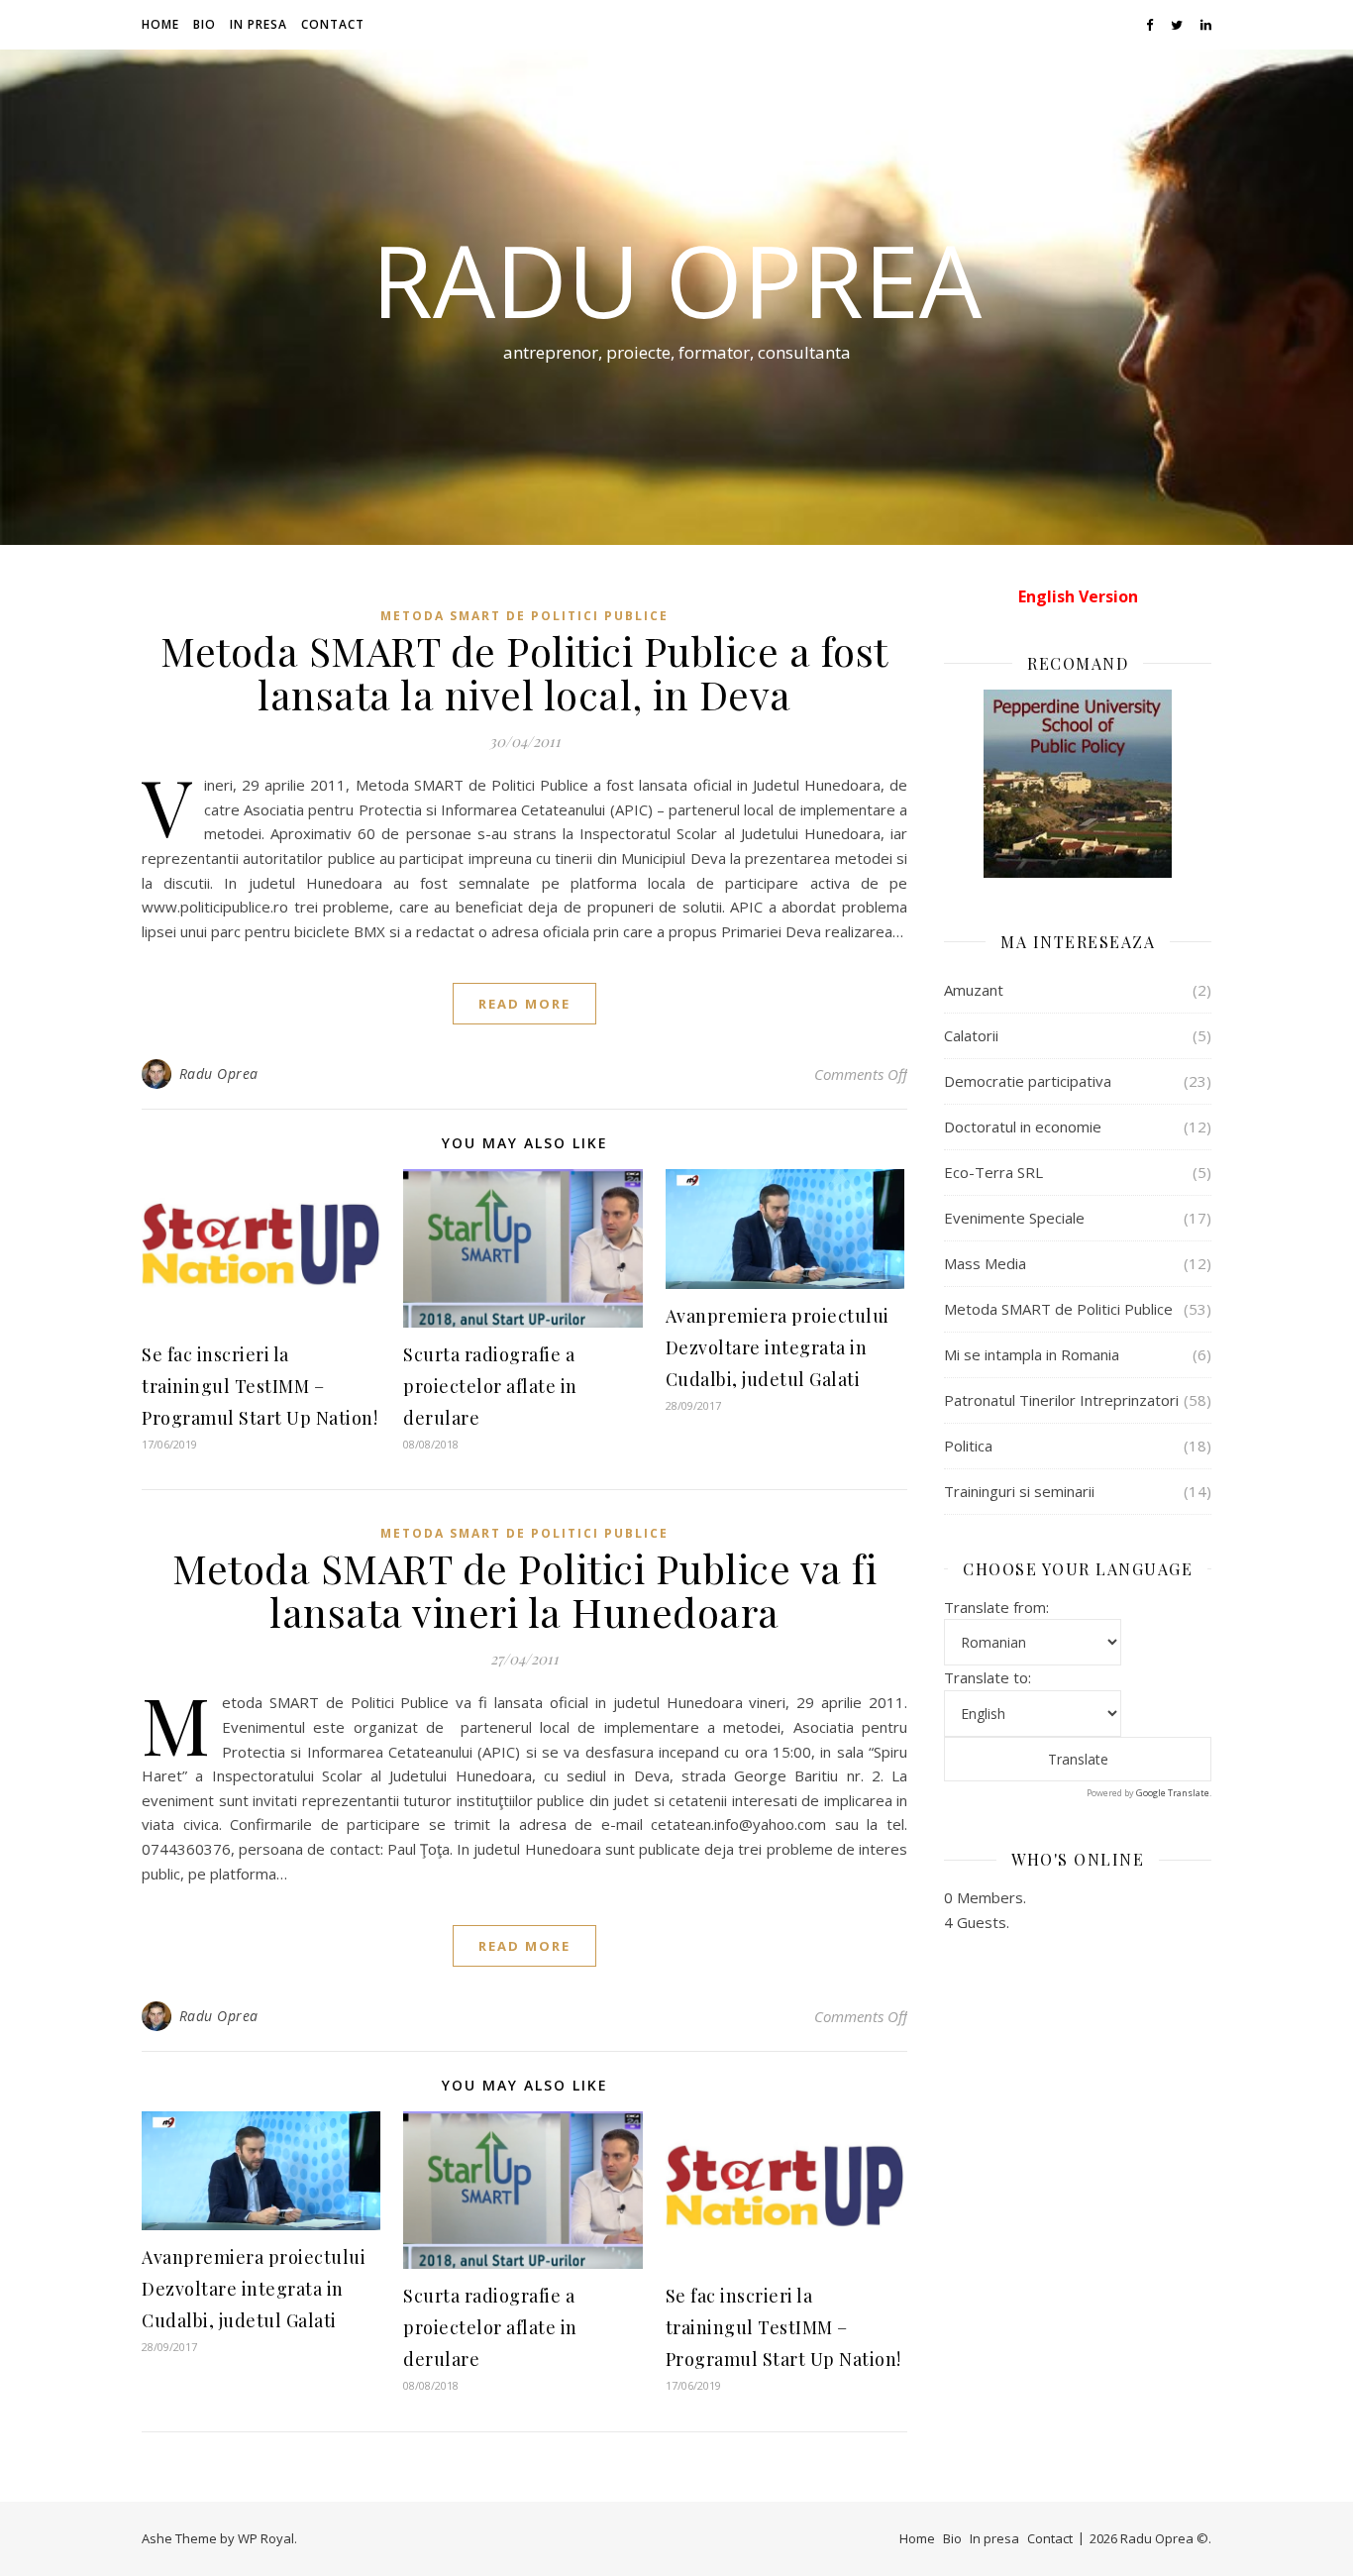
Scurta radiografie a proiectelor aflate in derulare (490, 1386)
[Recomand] (1078, 784)
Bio (205, 24)
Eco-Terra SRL (993, 1172)
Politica (968, 1446)
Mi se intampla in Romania (1032, 1354)
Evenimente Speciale (1014, 1218)
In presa (259, 24)
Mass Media (985, 1263)
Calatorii (971, 1035)
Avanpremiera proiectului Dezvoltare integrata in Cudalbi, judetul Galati (778, 1347)
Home (160, 24)
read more (524, 1004)
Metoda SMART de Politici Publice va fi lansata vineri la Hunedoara (524, 1590)
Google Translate (1173, 1793)
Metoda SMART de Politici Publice (524, 616)
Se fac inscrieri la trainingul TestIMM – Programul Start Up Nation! (260, 1386)
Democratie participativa (1028, 1081)
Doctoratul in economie (1023, 1127)
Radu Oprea (676, 279)
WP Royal (266, 2538)
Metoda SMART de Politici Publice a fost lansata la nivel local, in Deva (524, 672)
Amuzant (974, 990)
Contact (333, 24)
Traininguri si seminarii (1019, 1491)
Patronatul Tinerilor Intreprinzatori (1061, 1400)
